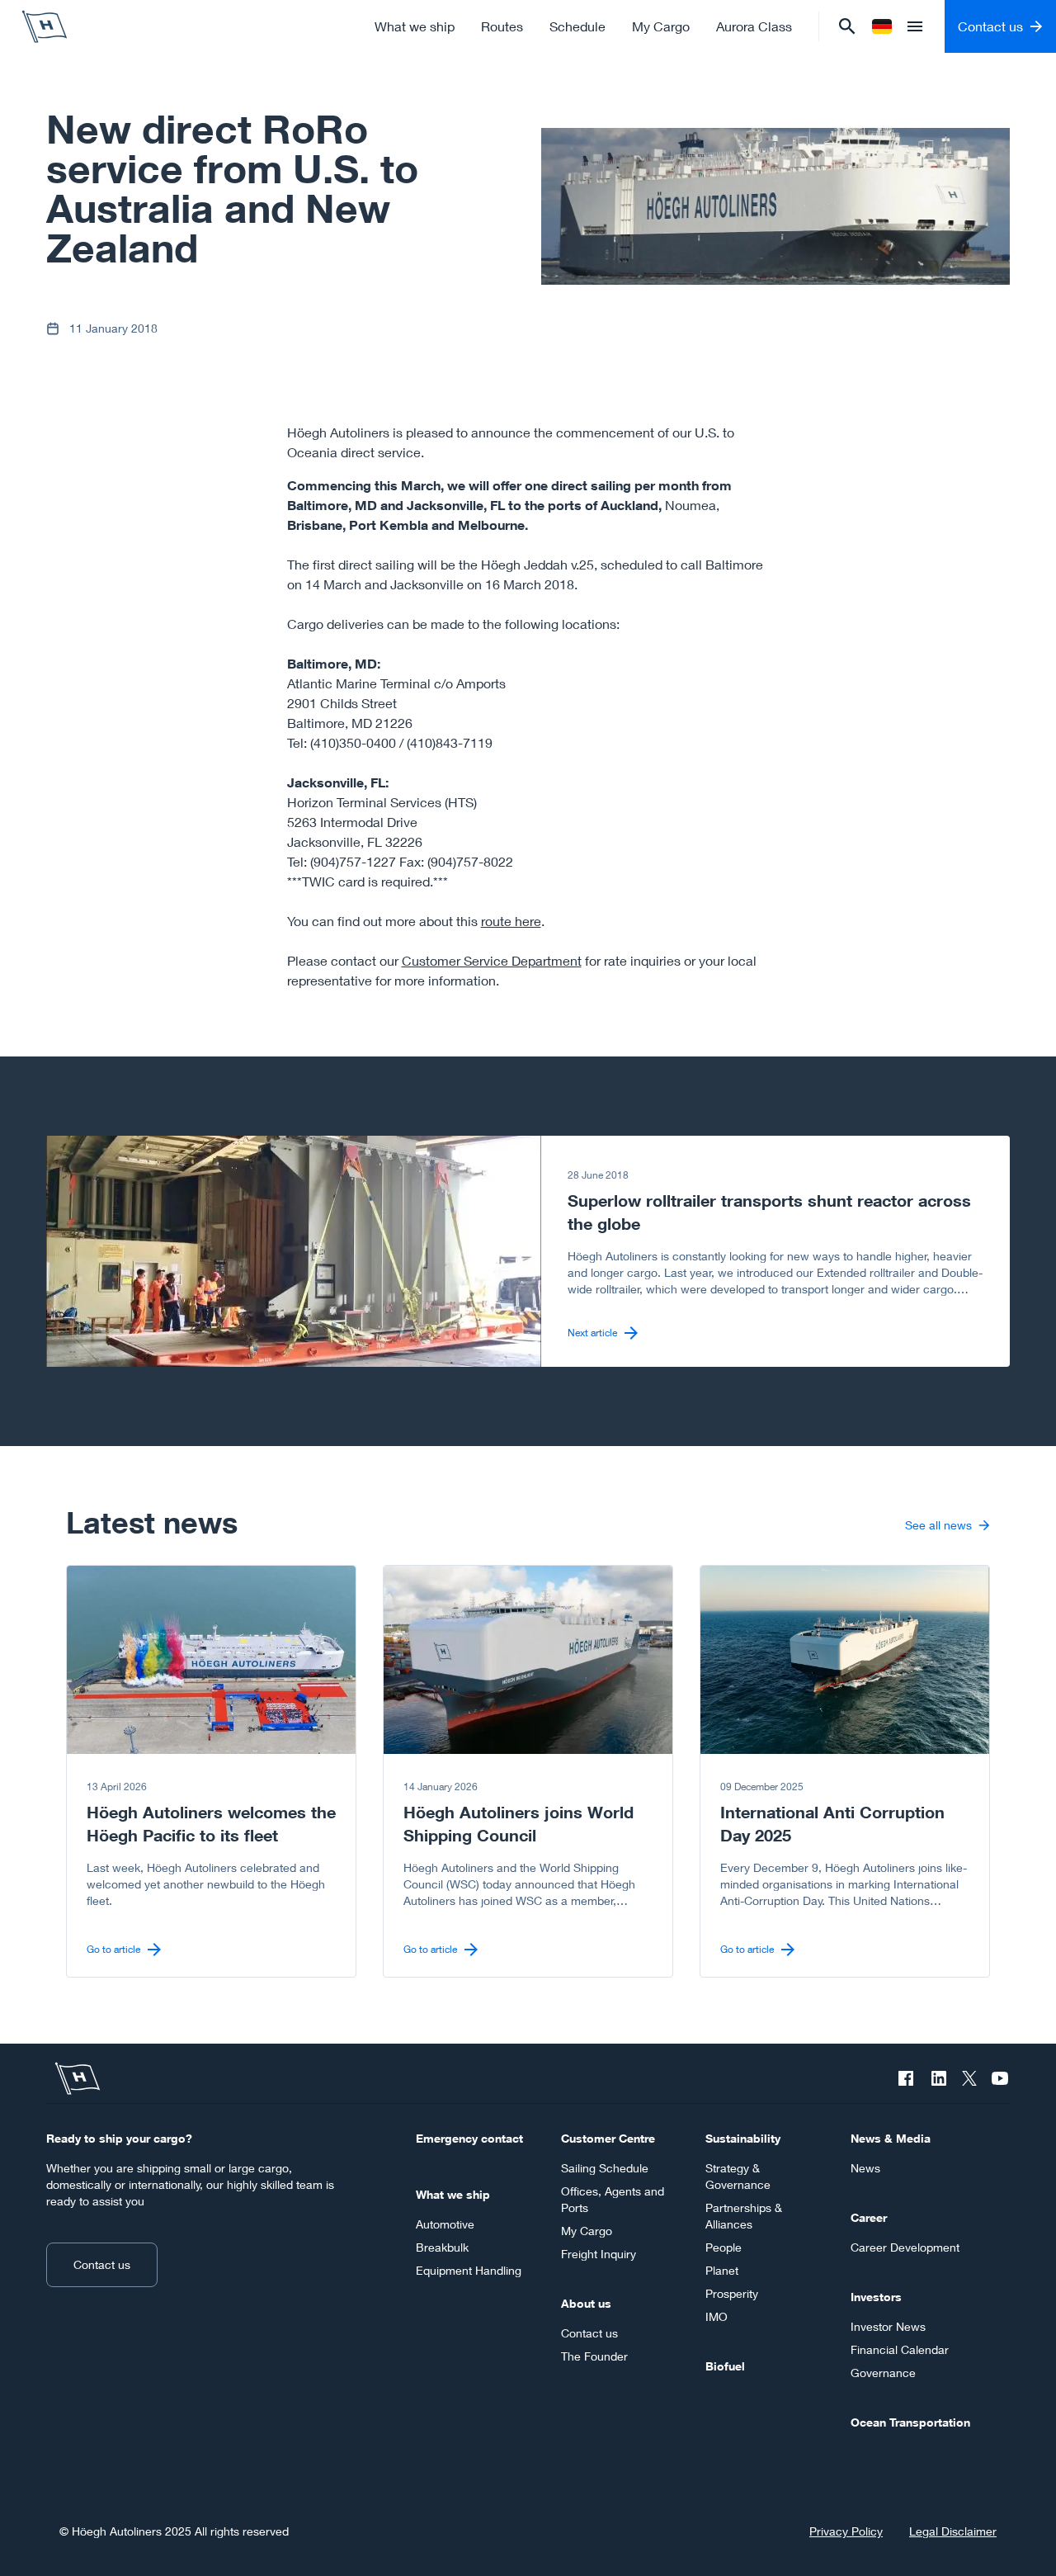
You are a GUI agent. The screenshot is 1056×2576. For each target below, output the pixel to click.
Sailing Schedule (605, 2168)
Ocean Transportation (910, 2422)
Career (869, 2217)
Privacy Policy (846, 2531)
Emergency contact (469, 2138)
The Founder (594, 2356)
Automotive (445, 2224)
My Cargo (661, 26)
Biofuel (725, 2366)
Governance (883, 2373)
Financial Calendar (900, 2349)
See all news (938, 1525)
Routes (502, 26)
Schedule (577, 26)
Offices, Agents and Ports (613, 2199)
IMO (717, 2316)
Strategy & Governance (738, 2176)
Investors (876, 2297)
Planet (722, 2270)
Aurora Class (754, 26)
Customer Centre (608, 2138)
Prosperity (732, 2293)
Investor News (888, 2326)
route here (511, 921)
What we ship (415, 26)
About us (586, 2303)
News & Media (891, 2138)
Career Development (905, 2247)
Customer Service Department (492, 960)
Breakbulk (442, 2247)
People (724, 2247)
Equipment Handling (469, 2270)
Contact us (102, 2264)
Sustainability (743, 2138)
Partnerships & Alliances (744, 2216)
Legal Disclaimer (953, 2531)
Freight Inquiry (599, 2254)
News (865, 2168)
